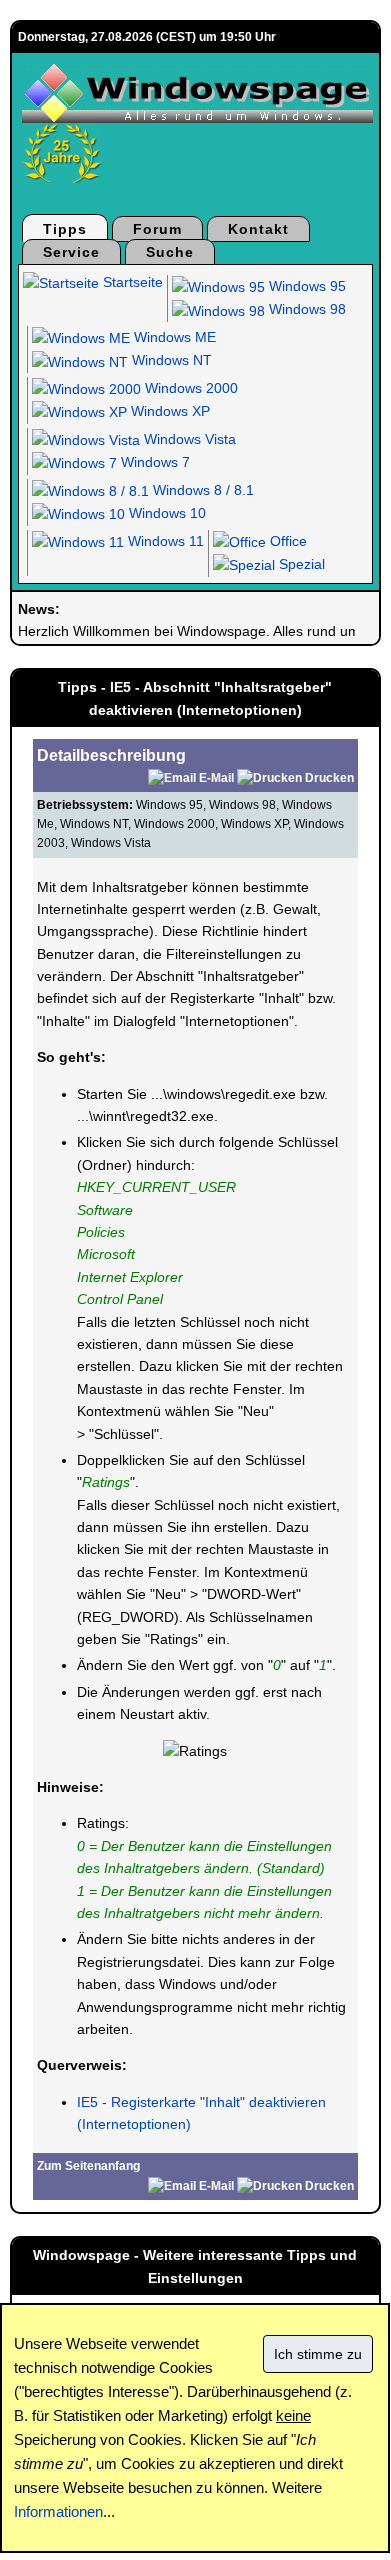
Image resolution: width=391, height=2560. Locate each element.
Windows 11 (164, 541)
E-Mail (216, 778)
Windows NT (170, 360)
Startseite (131, 282)
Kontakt (258, 229)
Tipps (65, 229)
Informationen (58, 2511)
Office (286, 541)
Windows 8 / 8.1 (201, 490)
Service (71, 252)
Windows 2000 (189, 388)
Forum (157, 229)
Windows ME (173, 337)
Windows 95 (305, 286)
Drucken (329, 778)
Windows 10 (165, 513)
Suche (170, 252)
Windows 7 (153, 462)
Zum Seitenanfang (88, 2166)
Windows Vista (188, 439)
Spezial (300, 564)
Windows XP (168, 411)
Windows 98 (305, 309)
